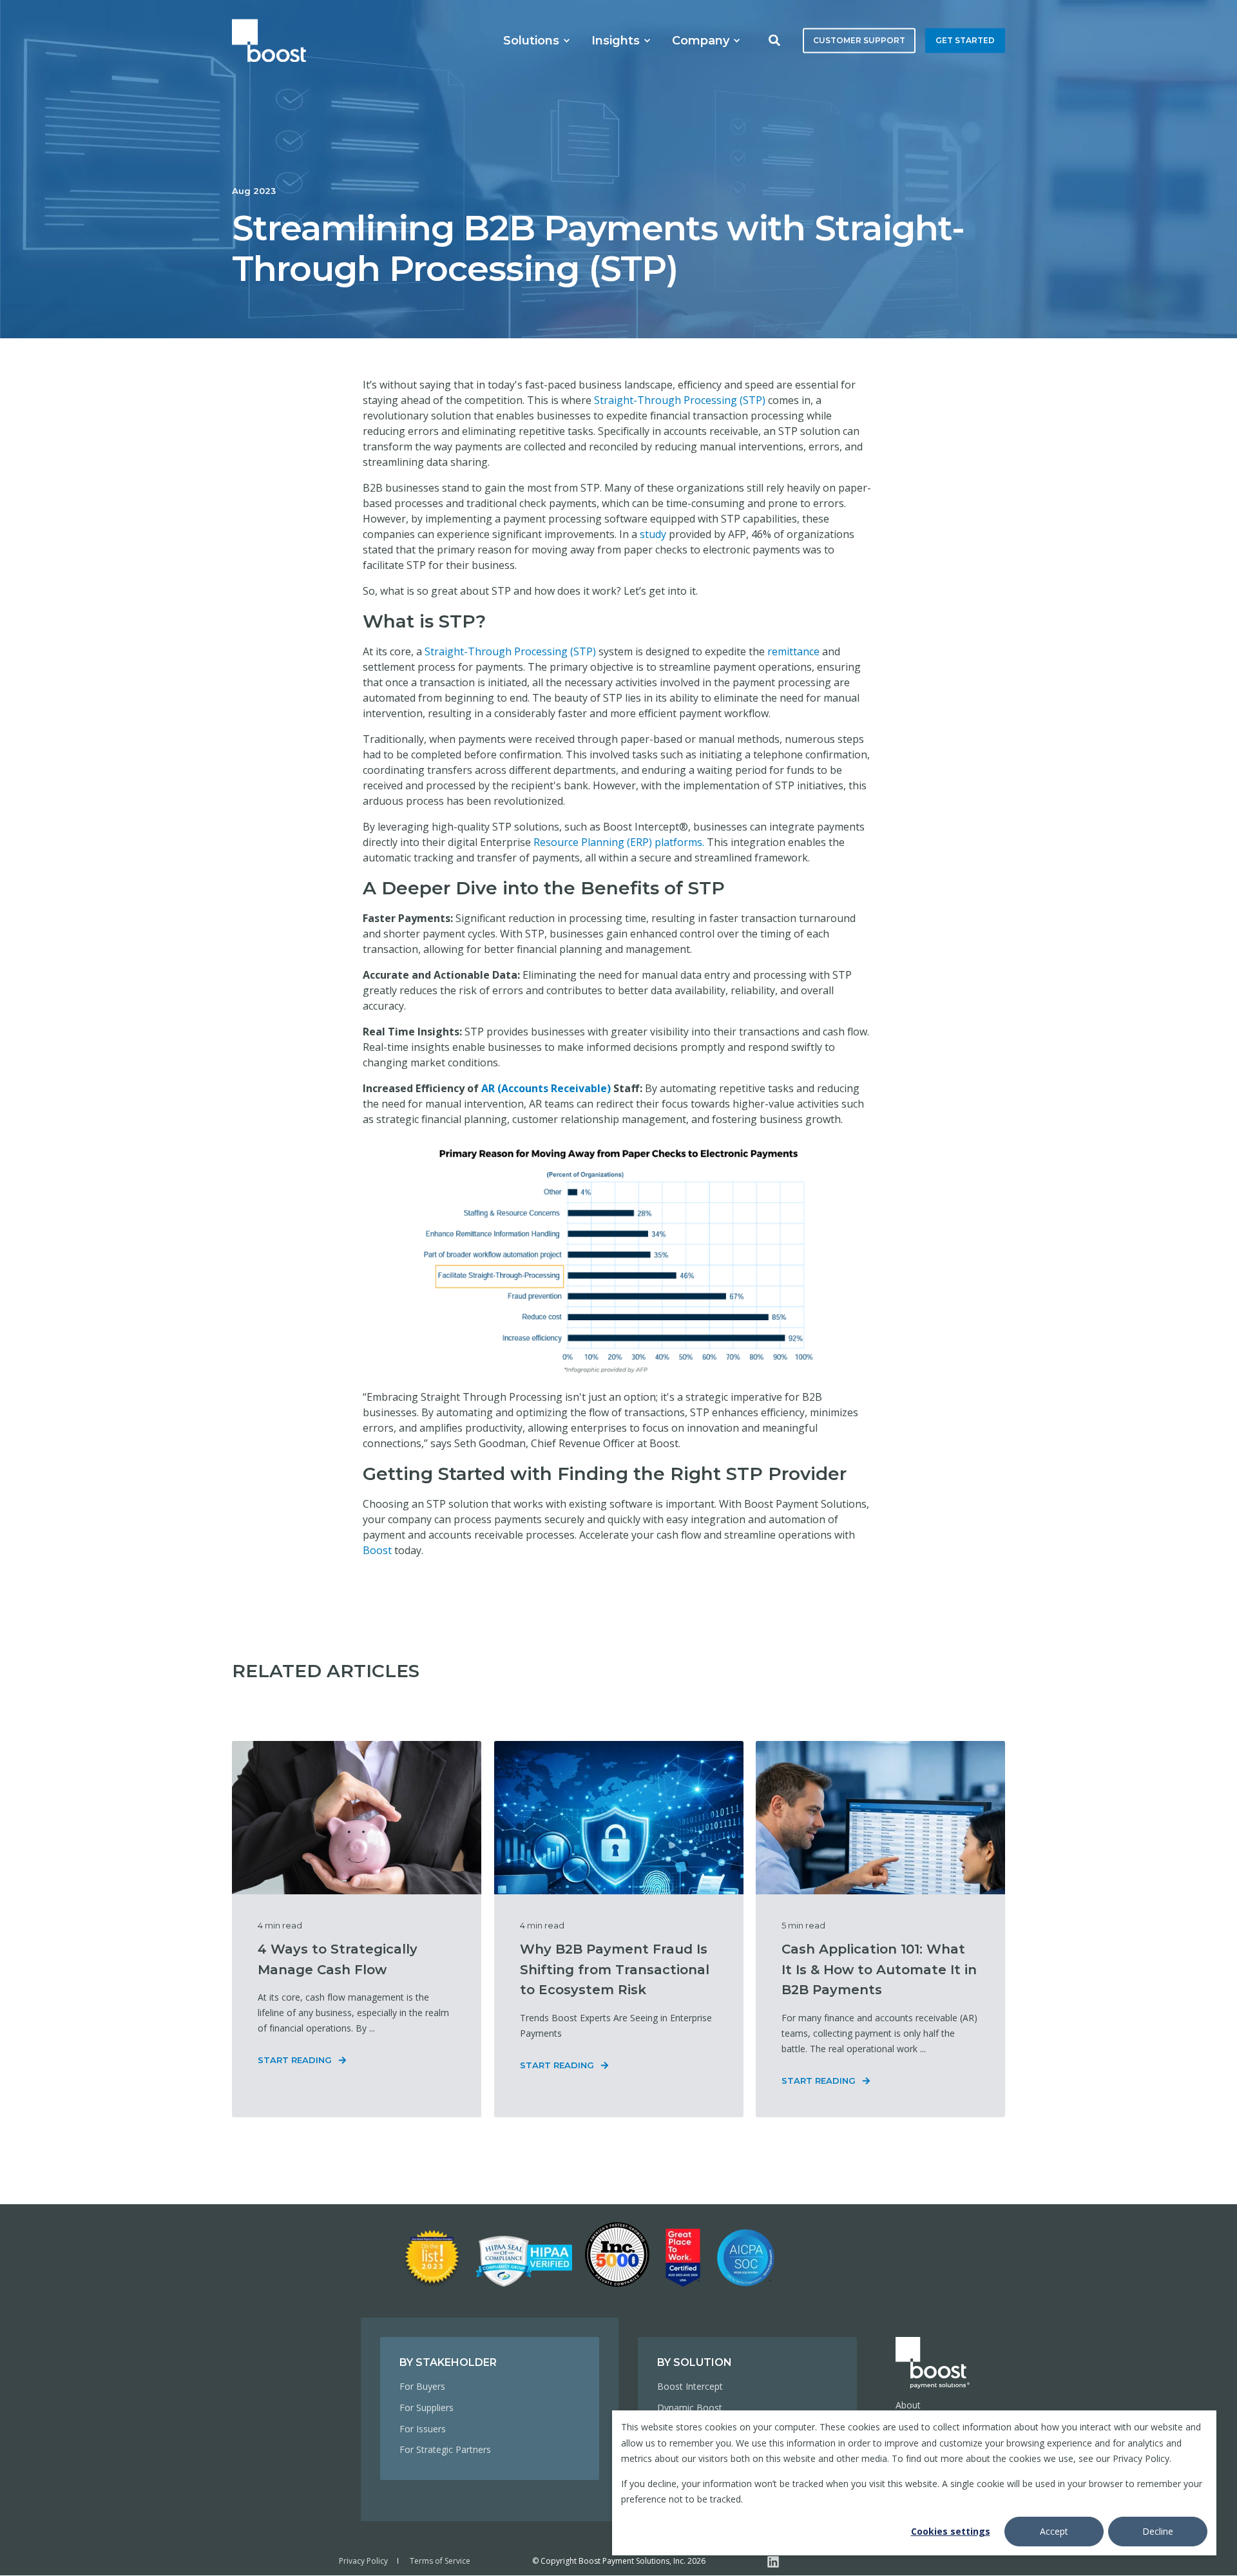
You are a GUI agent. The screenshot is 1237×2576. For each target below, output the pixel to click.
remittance (793, 651)
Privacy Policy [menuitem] (363, 2561)
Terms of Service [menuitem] (440, 2561)
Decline (1158, 2531)
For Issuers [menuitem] (423, 2429)
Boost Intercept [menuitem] (690, 2386)
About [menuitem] (908, 2405)
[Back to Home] (269, 40)
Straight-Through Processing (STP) (680, 400)
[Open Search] (776, 39)
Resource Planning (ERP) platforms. (619, 842)
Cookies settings (951, 2531)
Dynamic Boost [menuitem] (690, 2408)
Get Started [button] (965, 40)
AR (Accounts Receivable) (546, 1088)
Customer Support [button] (859, 40)
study (653, 534)
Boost (377, 1550)
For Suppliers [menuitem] (427, 2408)
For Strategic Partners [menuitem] (445, 2449)
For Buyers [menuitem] (422, 2386)
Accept (1054, 2531)
